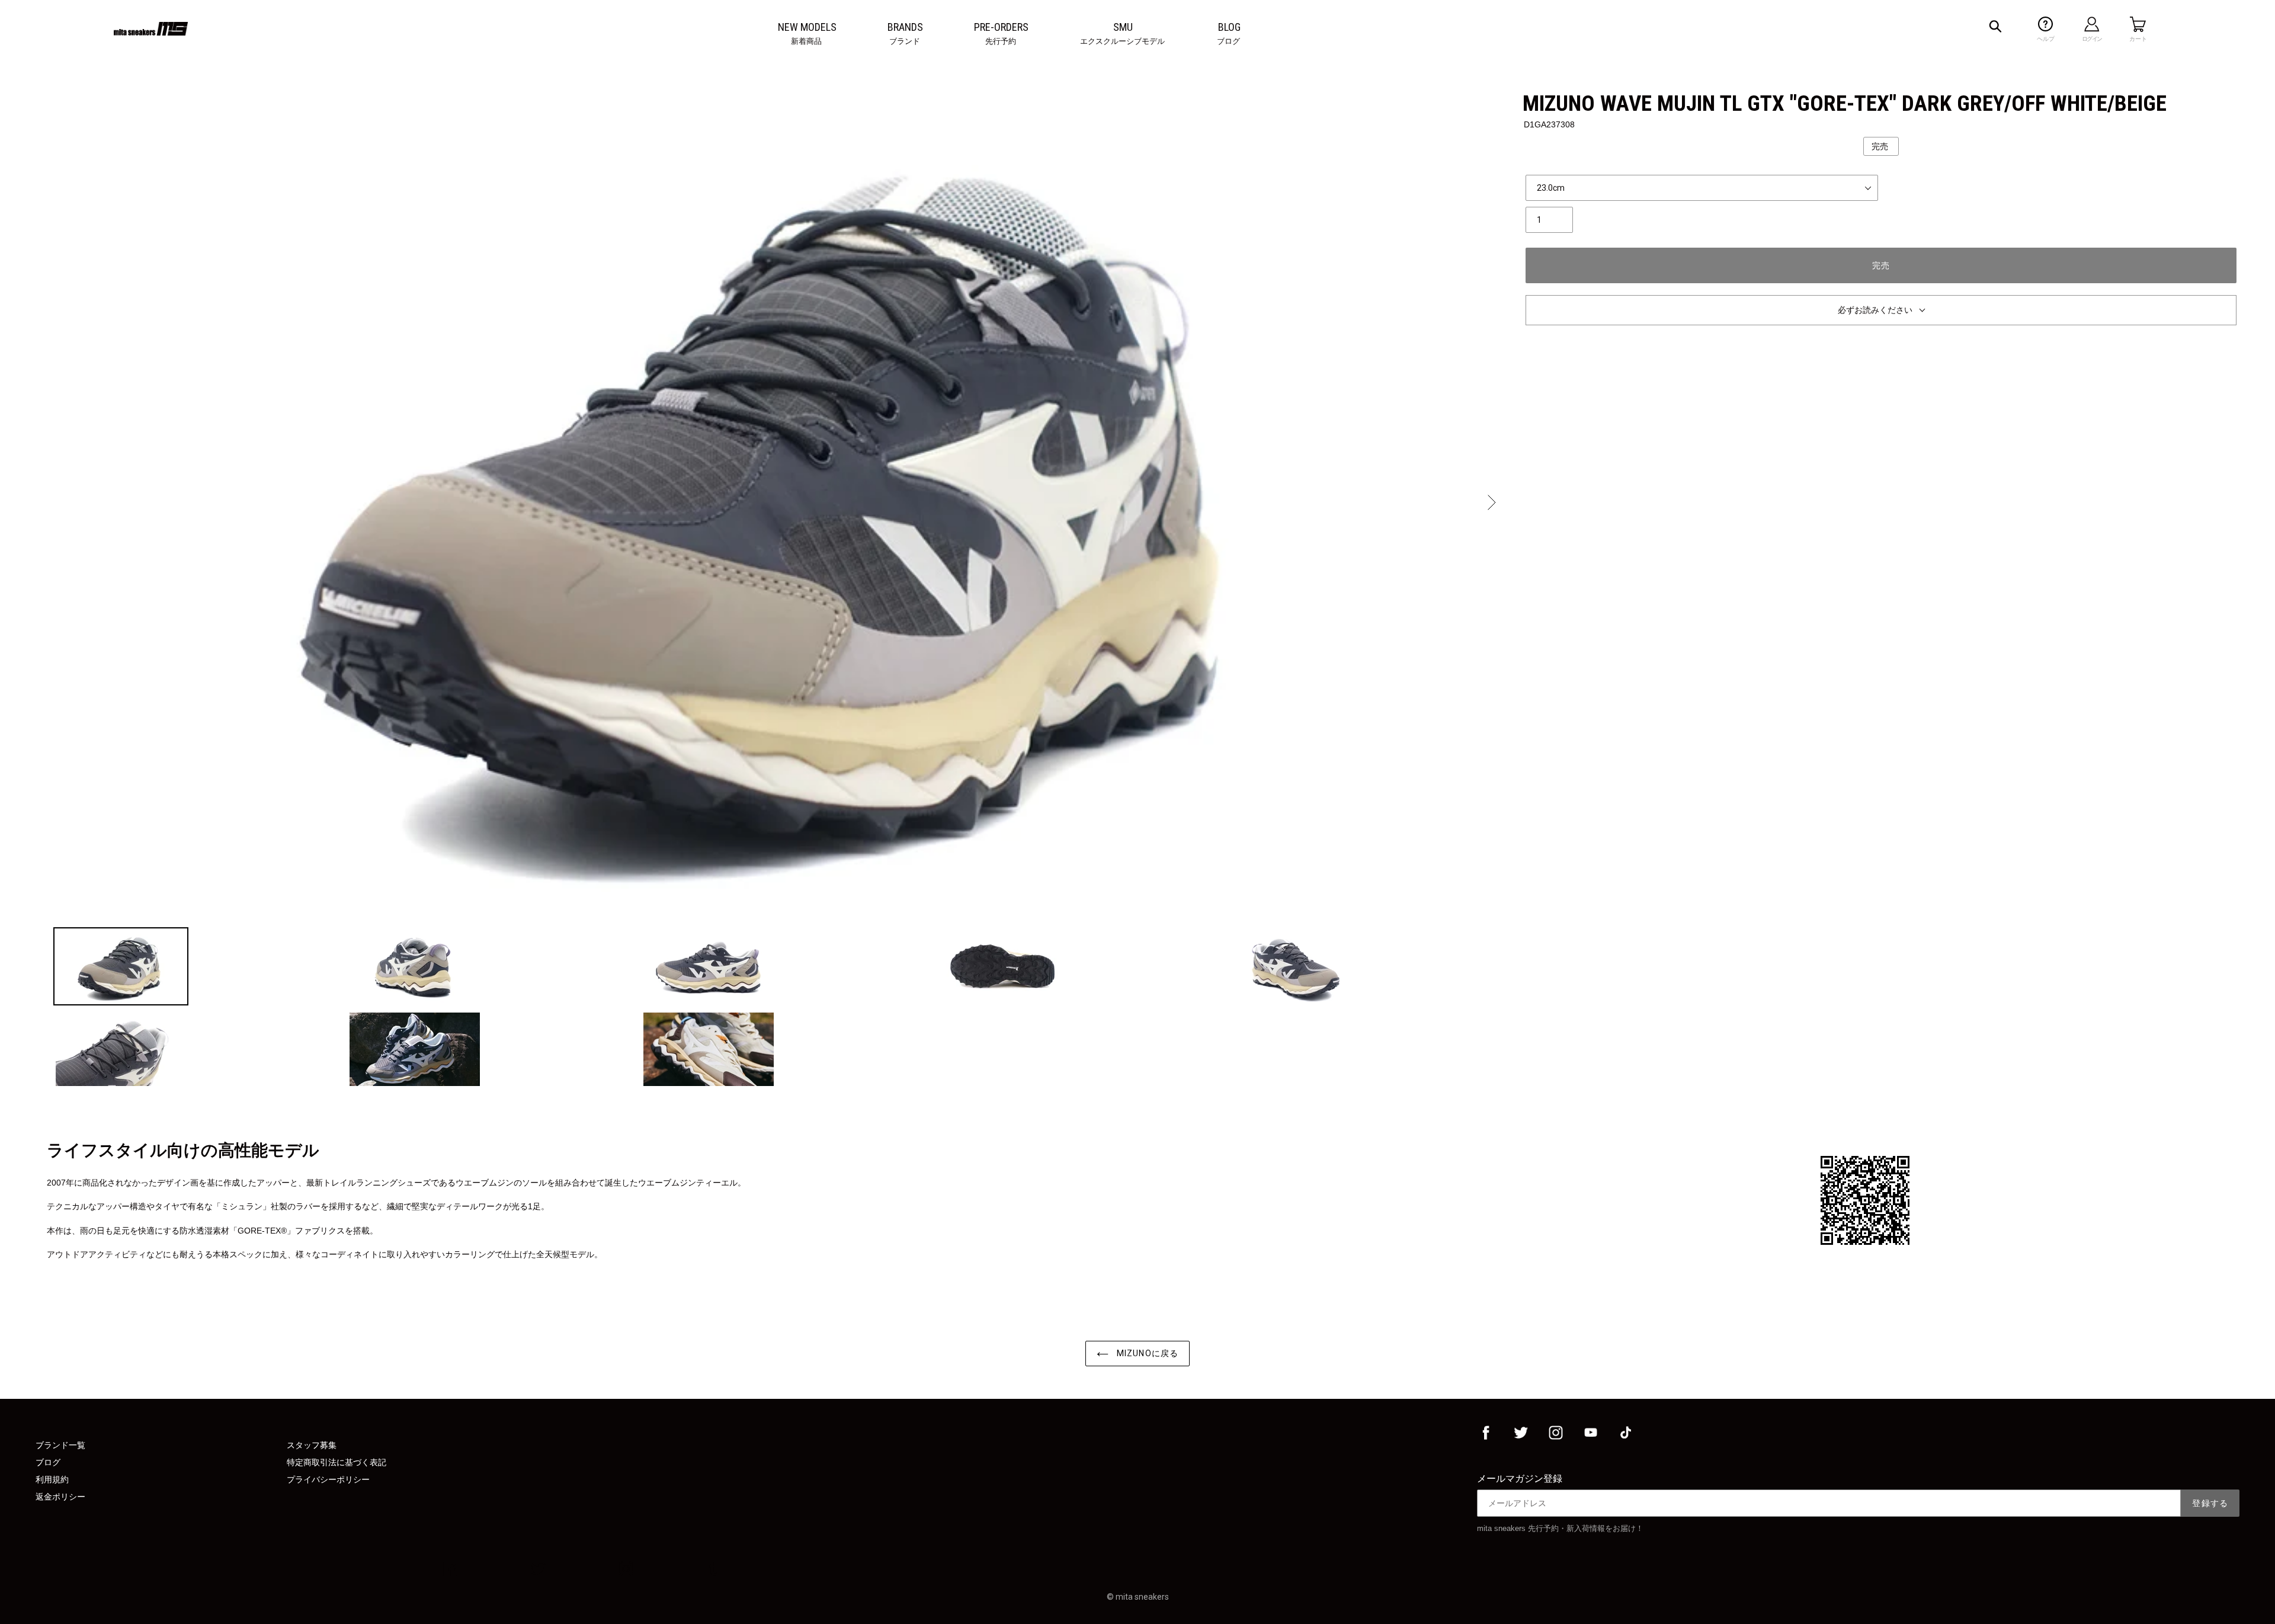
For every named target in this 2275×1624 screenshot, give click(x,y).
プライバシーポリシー (328, 1479)
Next (1491, 502)
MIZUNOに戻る (1146, 1353)
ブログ (48, 1462)
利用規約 (52, 1479)
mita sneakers (1142, 1597)
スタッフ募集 (312, 1445)
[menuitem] (807, 27)
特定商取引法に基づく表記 (337, 1462)
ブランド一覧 (60, 1445)
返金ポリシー (60, 1497)
